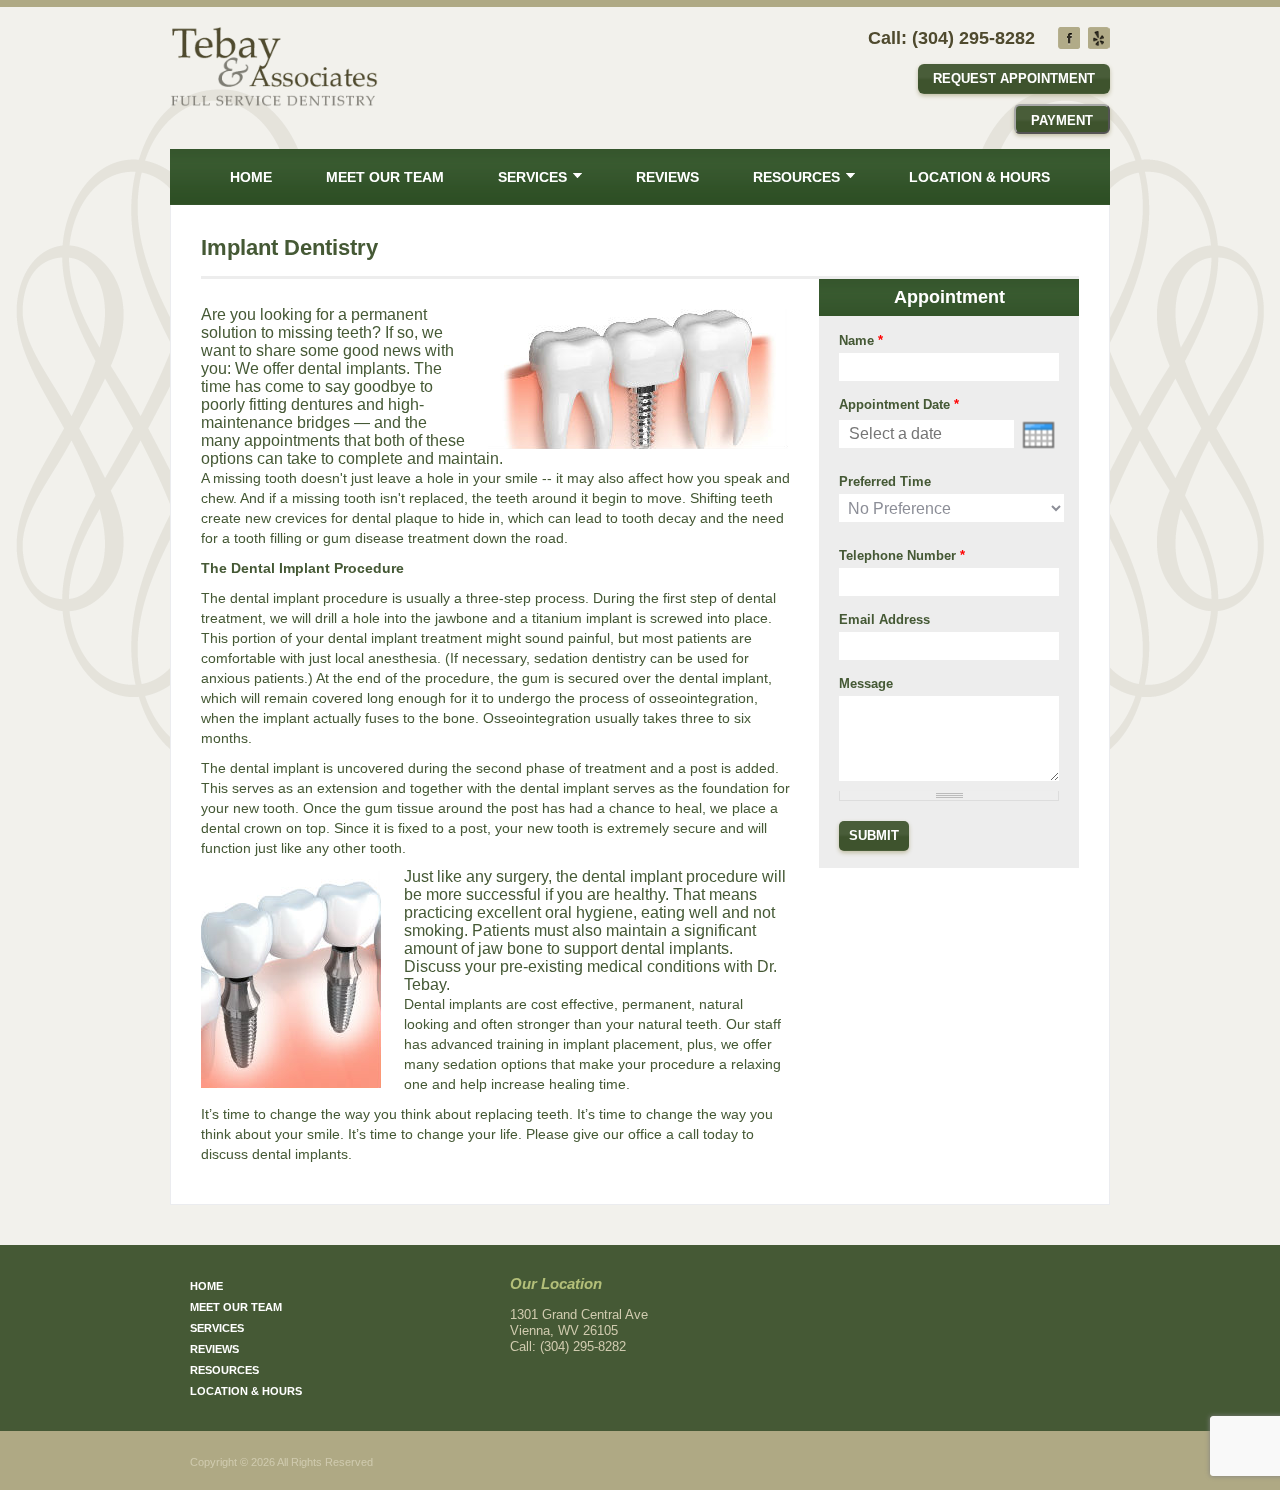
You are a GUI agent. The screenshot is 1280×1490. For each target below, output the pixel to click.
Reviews (667, 177)
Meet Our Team (385, 177)
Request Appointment (1014, 78)
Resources (796, 177)
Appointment (949, 297)
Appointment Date (899, 404)
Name (861, 340)
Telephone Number (902, 555)
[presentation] (1038, 435)
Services (532, 177)
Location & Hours (979, 177)
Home (251, 177)
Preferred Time (885, 481)
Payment (1062, 120)
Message (866, 683)
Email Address (884, 619)
